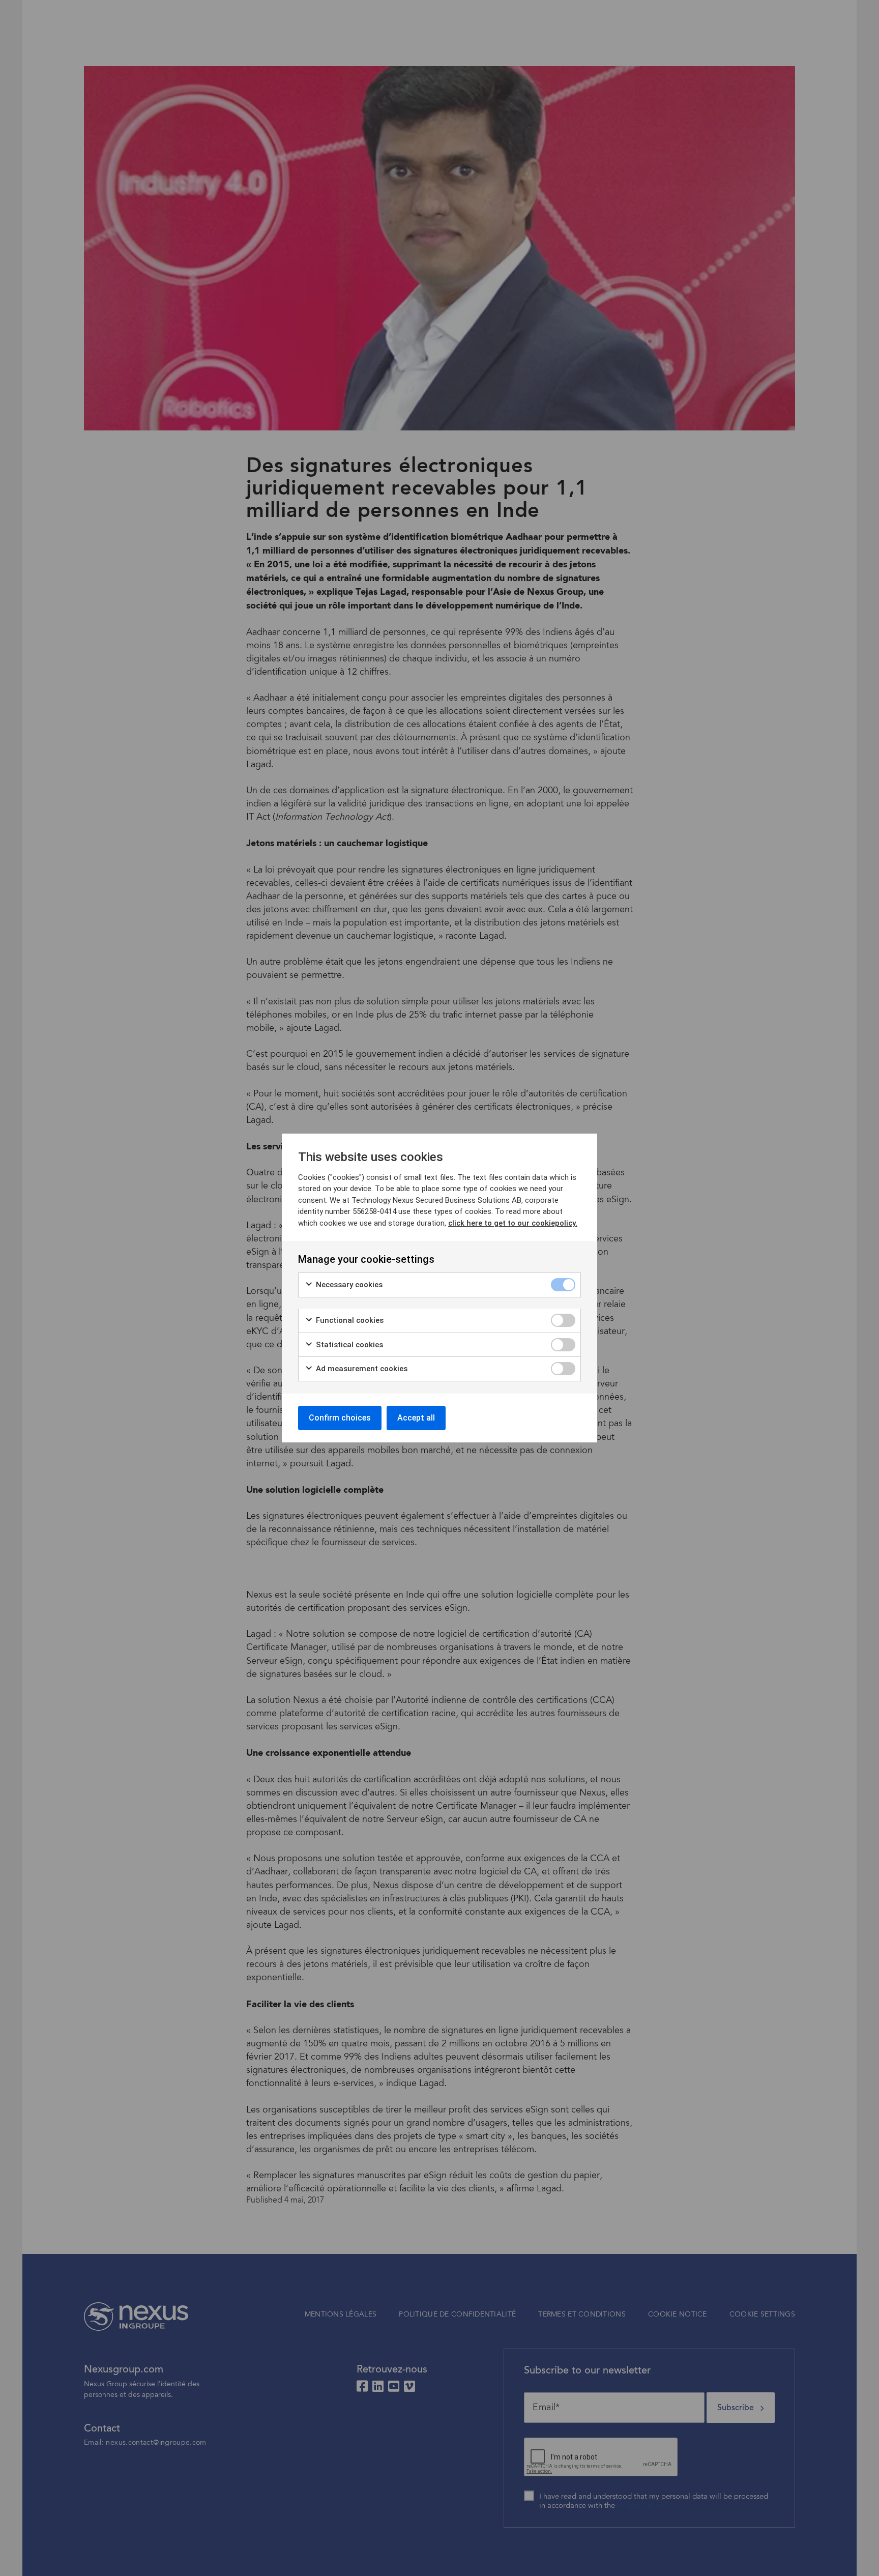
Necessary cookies (348, 1285)
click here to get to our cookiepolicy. (513, 1223)
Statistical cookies (348, 1345)
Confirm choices (340, 1418)
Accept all (416, 1418)
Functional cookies (349, 1320)
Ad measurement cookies (361, 1369)
